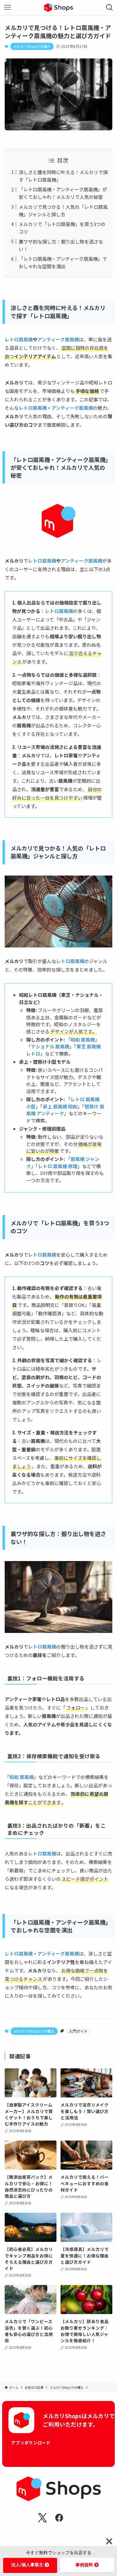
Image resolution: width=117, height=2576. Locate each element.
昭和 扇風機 (22, 1777)
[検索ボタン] (110, 8)
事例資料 (84, 2565)
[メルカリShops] (58, 8)
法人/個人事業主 (27, 2565)
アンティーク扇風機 (58, 339)
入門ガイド (78, 2031)
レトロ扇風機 (19, 339)
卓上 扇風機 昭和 (60, 1106)
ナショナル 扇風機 (50, 1046)
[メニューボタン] (7, 8)
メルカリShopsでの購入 (32, 46)
